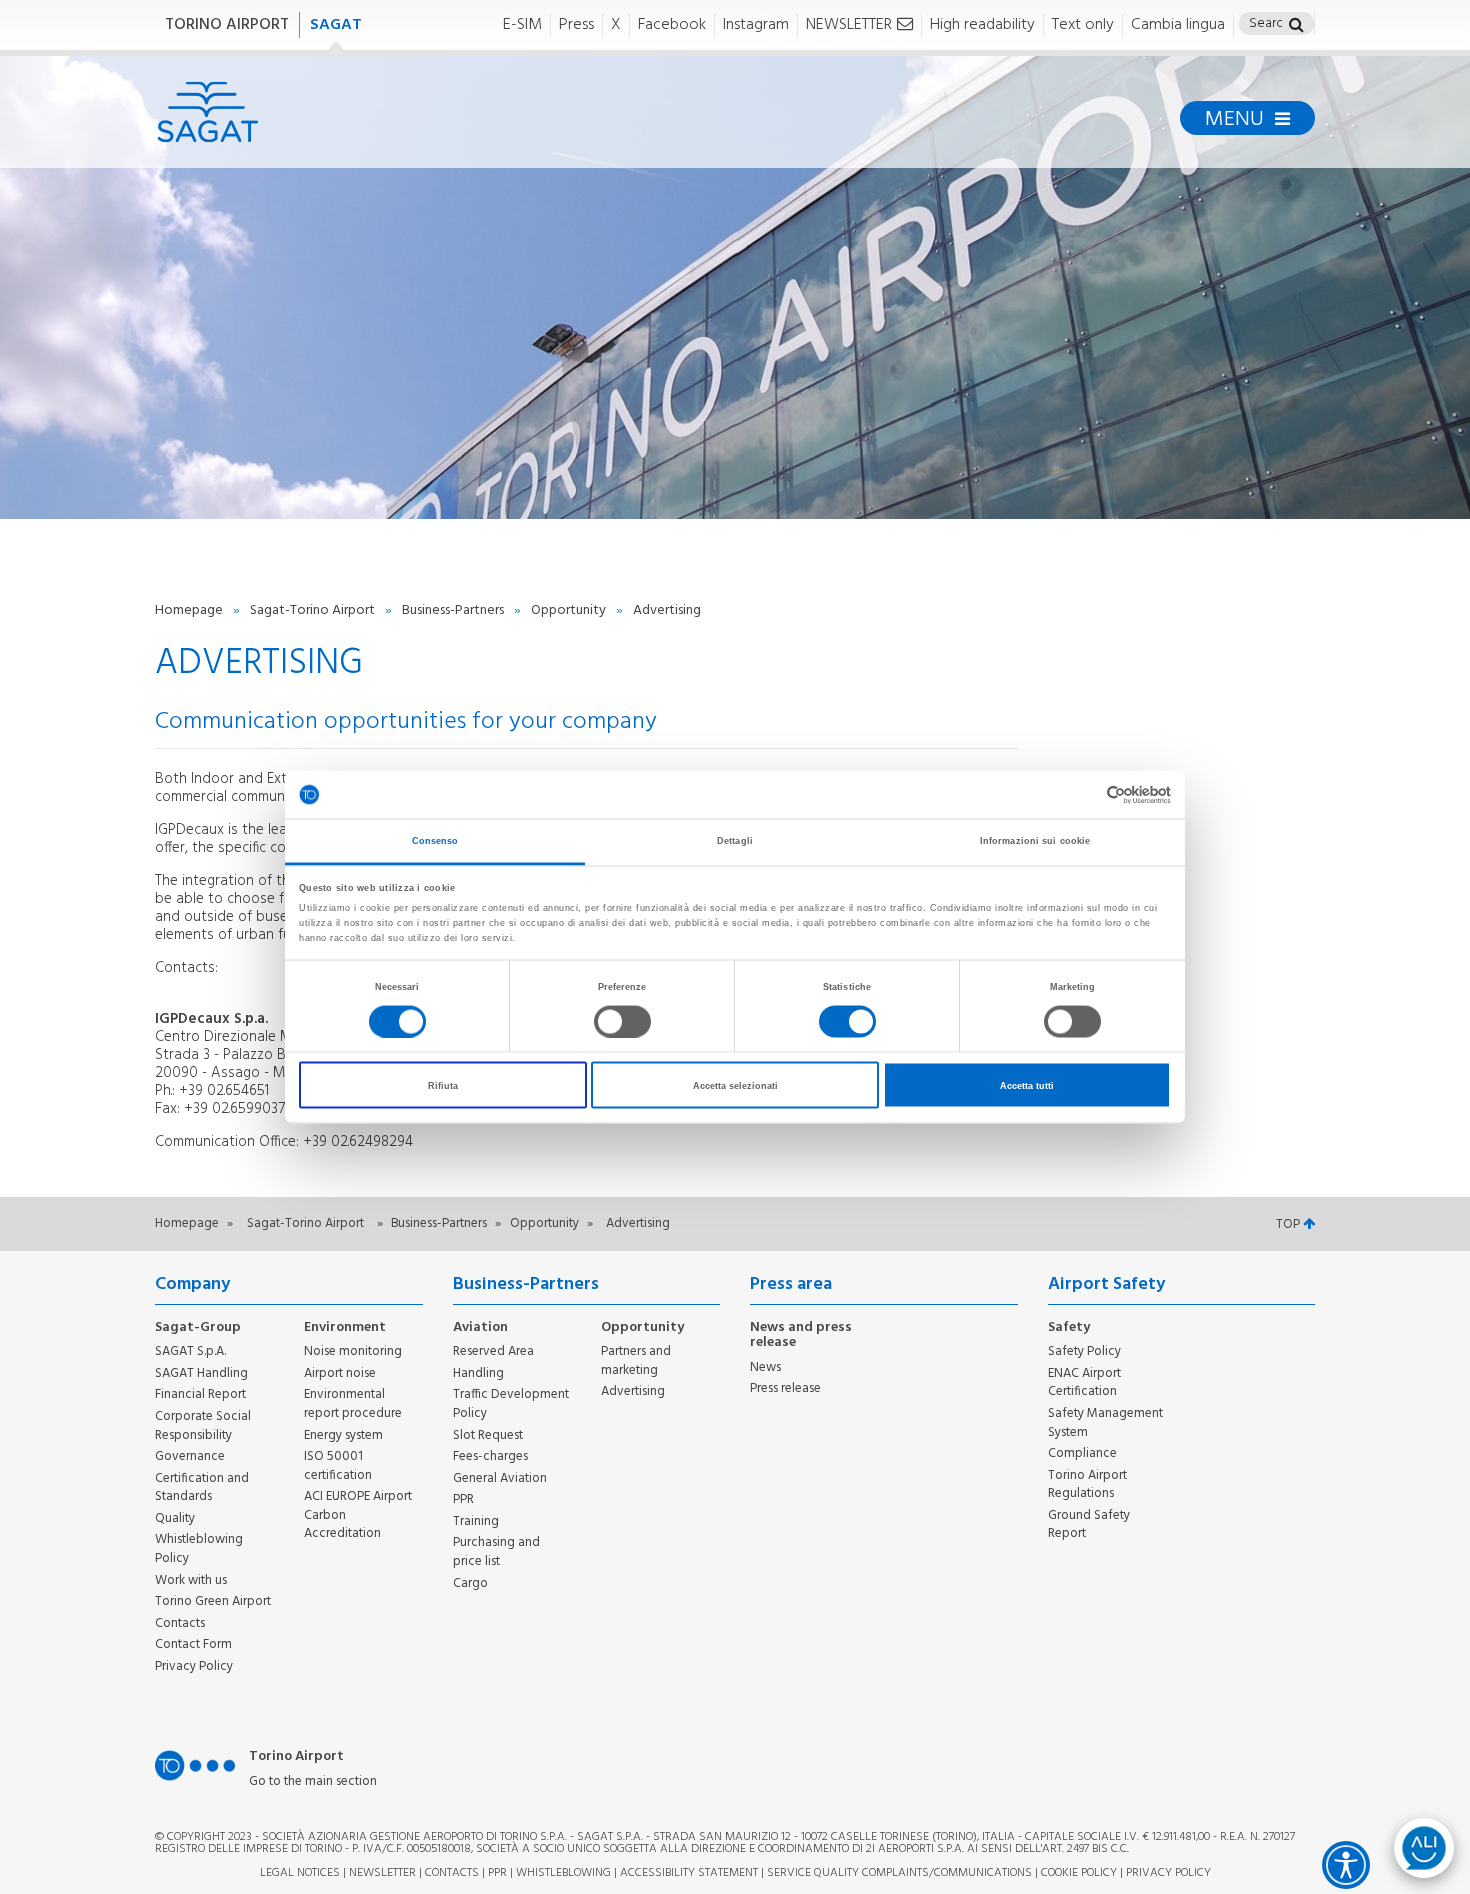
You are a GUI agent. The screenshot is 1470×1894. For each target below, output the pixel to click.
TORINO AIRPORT (227, 25)
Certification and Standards (202, 1488)
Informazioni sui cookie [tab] (1035, 841)
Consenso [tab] (435, 841)
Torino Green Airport (213, 1601)
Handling (478, 1373)
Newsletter (382, 1873)
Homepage (190, 610)
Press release (785, 1388)
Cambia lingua (1178, 25)
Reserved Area (493, 1351)
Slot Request (488, 1435)
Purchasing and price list (496, 1552)
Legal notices (300, 1873)
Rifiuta (443, 1085)
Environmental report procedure (353, 1404)
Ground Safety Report (1089, 1525)
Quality (175, 1518)
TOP (1289, 1224)
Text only (1083, 25)
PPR (463, 1499)
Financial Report (200, 1394)
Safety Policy (1084, 1351)
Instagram (756, 25)
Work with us (191, 1580)
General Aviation (500, 1478)
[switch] (622, 1021)
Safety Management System (1105, 1423)
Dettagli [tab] (735, 841)
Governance (190, 1456)
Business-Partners (454, 610)
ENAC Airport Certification (1084, 1383)
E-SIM (522, 25)
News (765, 1367)
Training (476, 1521)
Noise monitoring (353, 1351)
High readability (982, 25)
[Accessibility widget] (1346, 1865)
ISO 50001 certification (338, 1466)
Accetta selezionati (735, 1085)
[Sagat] (207, 112)
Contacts (180, 1623)
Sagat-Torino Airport (314, 610)
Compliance (1082, 1453)
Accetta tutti (1027, 1085)
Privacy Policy (194, 1666)
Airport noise (340, 1373)
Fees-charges (490, 1456)
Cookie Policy (1079, 1873)
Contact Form (193, 1644)
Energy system (343, 1435)
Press (576, 25)
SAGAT (336, 25)
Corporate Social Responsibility (203, 1426)
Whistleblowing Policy (199, 1549)
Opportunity (570, 610)
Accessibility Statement (689, 1873)
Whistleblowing (563, 1873)
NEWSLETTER (849, 25)
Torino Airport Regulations (1087, 1485)
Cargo (470, 1583)
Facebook (672, 25)
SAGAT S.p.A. (190, 1351)
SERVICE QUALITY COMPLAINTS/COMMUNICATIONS (899, 1873)
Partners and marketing (636, 1361)
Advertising (633, 1391)
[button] (1296, 26)
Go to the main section (313, 1782)
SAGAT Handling (201, 1373)
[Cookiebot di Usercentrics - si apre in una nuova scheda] (1083, 794)
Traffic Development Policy (511, 1404)
